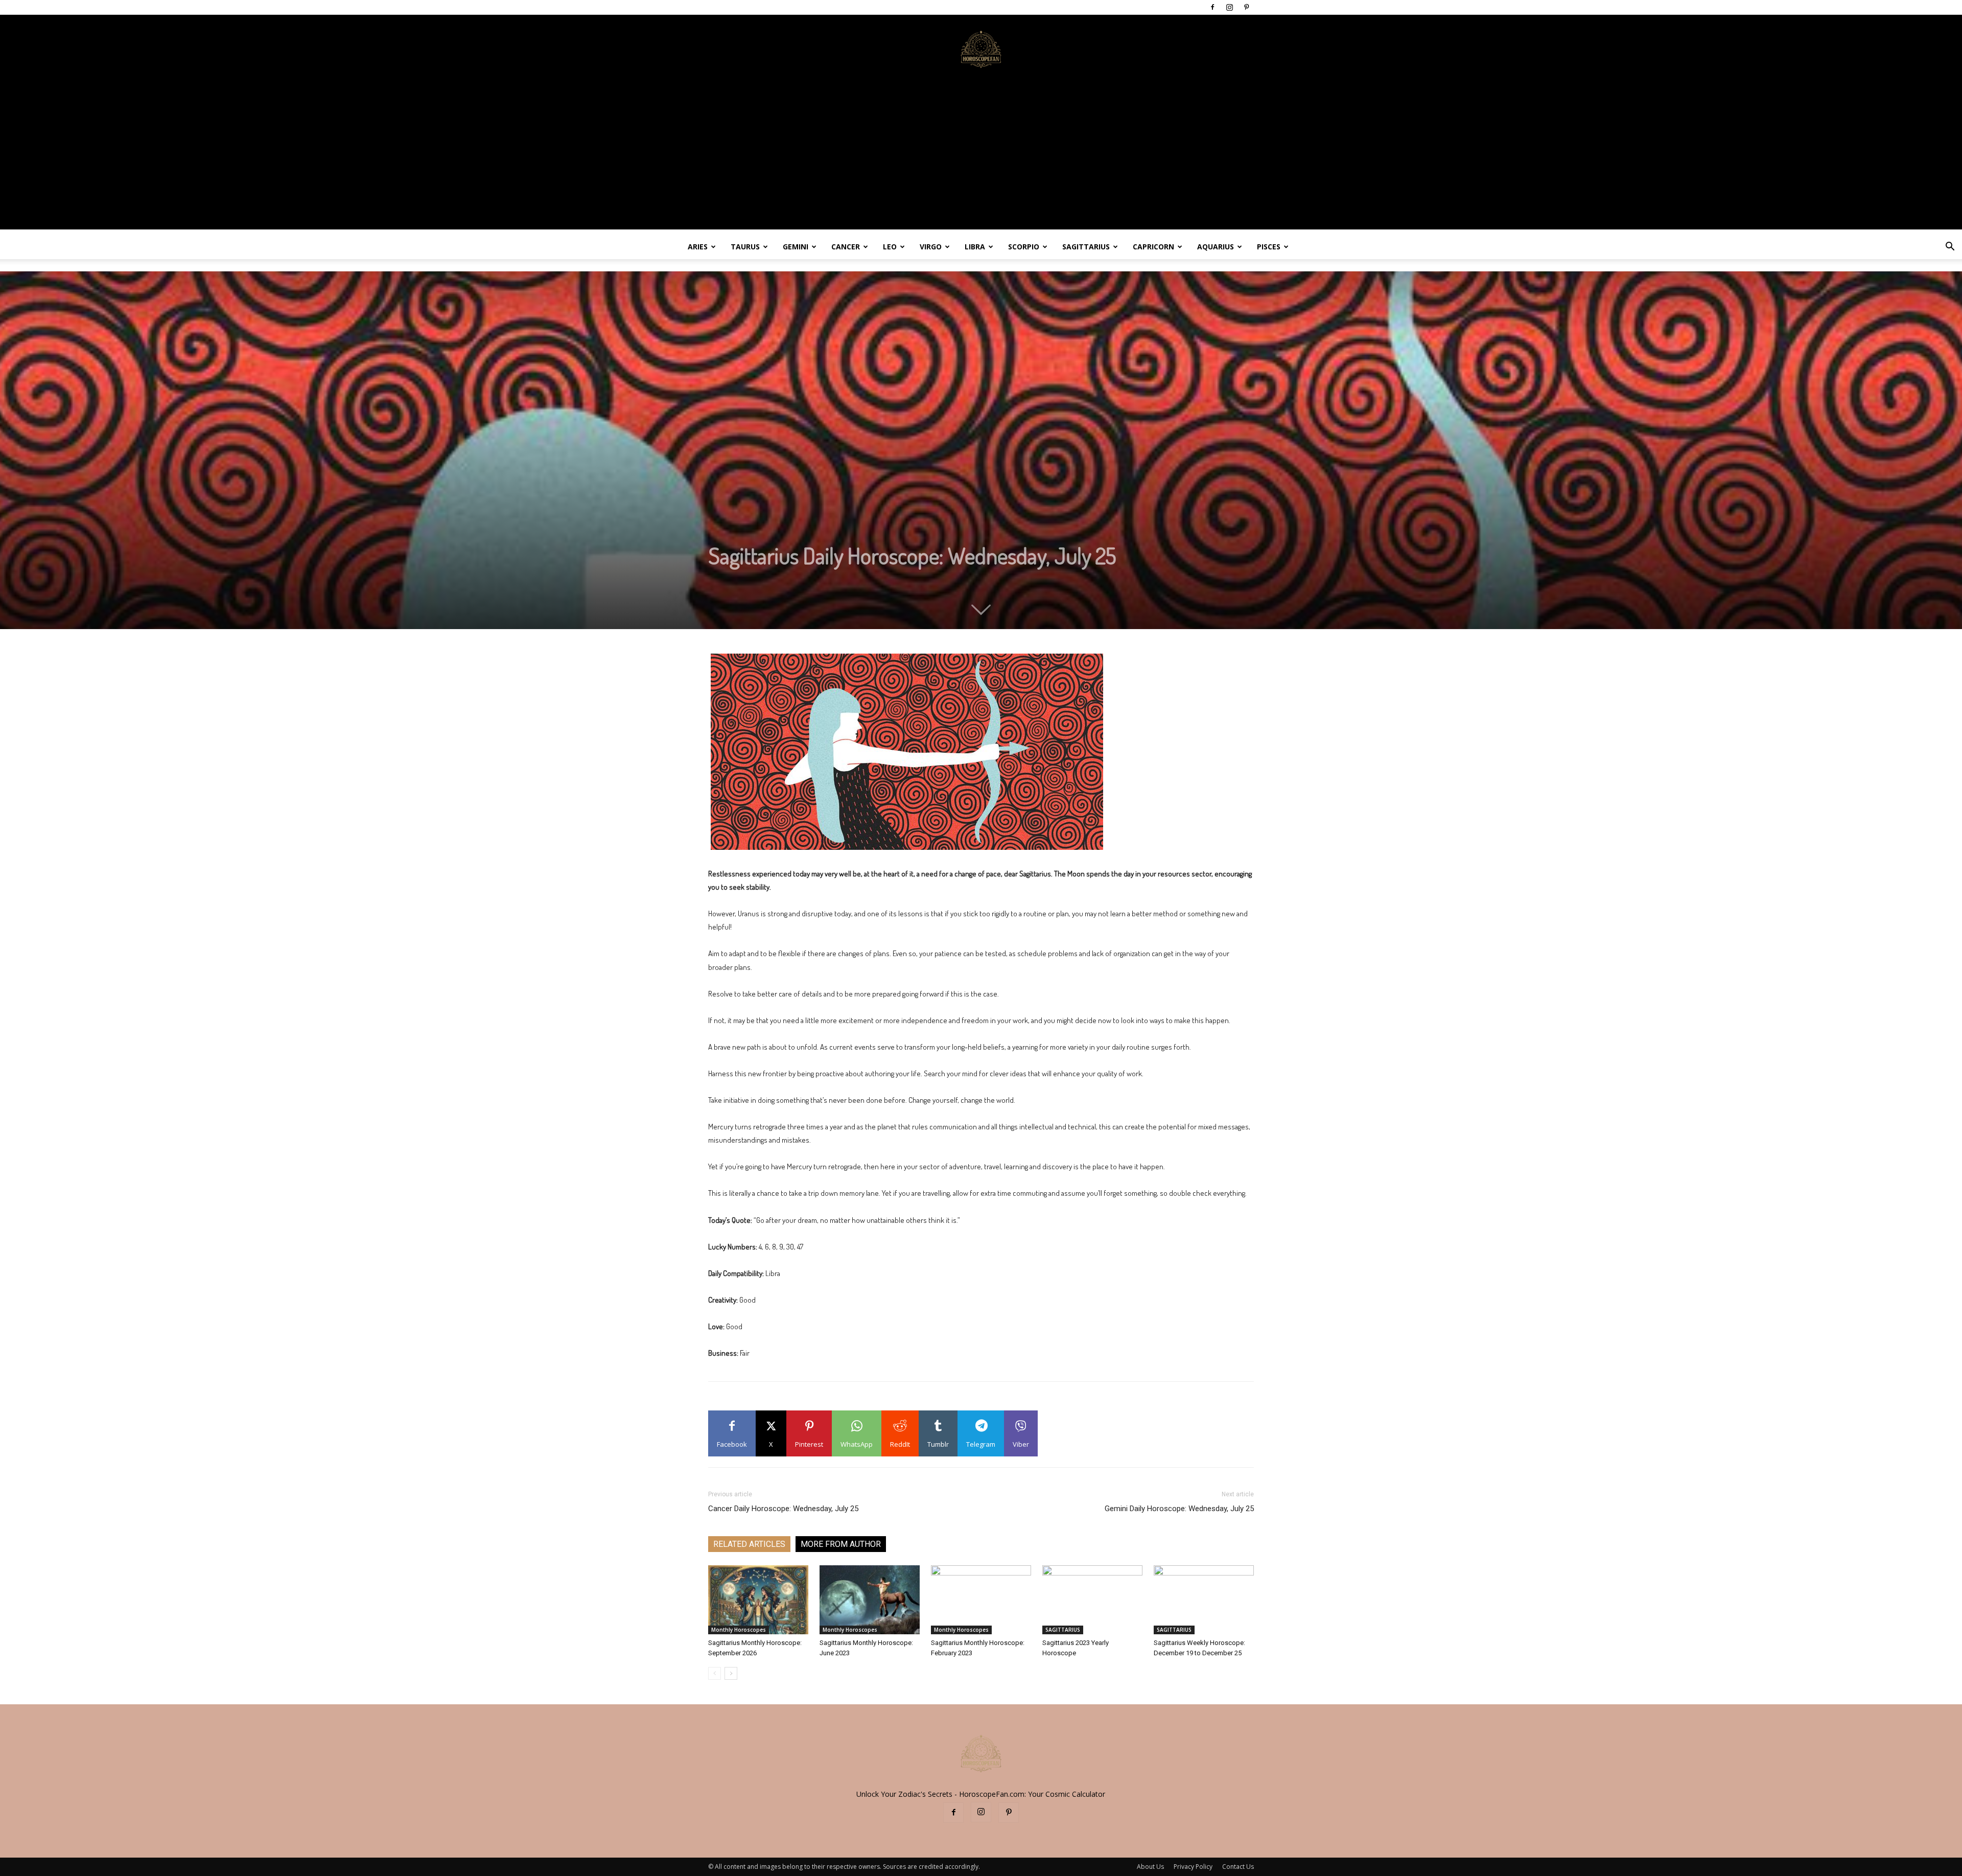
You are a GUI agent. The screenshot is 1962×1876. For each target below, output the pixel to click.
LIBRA (975, 247)
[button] (1950, 248)
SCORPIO (1024, 247)
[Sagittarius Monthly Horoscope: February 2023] (981, 1600)
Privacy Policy (1193, 1867)
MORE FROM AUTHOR (841, 1544)
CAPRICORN (1153, 247)
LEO (890, 247)
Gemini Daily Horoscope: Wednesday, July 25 (1179, 1509)
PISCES (1269, 247)
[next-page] (731, 1673)
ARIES (698, 247)
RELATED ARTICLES (749, 1544)
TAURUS (745, 247)
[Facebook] (1212, 7)
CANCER (846, 247)
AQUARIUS (1216, 247)
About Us (1150, 1867)
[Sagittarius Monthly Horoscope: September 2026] (758, 1600)
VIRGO (931, 247)
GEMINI (796, 247)
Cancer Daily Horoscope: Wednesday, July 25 (783, 1509)
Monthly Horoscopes (739, 1630)
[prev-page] (715, 1673)
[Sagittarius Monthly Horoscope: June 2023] (870, 1600)
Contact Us (1238, 1867)
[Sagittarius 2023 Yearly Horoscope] (1092, 1600)
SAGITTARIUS (1086, 247)
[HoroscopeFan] (981, 49)
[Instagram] (1229, 7)
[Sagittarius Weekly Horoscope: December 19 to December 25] (1204, 1600)
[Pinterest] (1246, 7)
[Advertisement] (981, 158)
